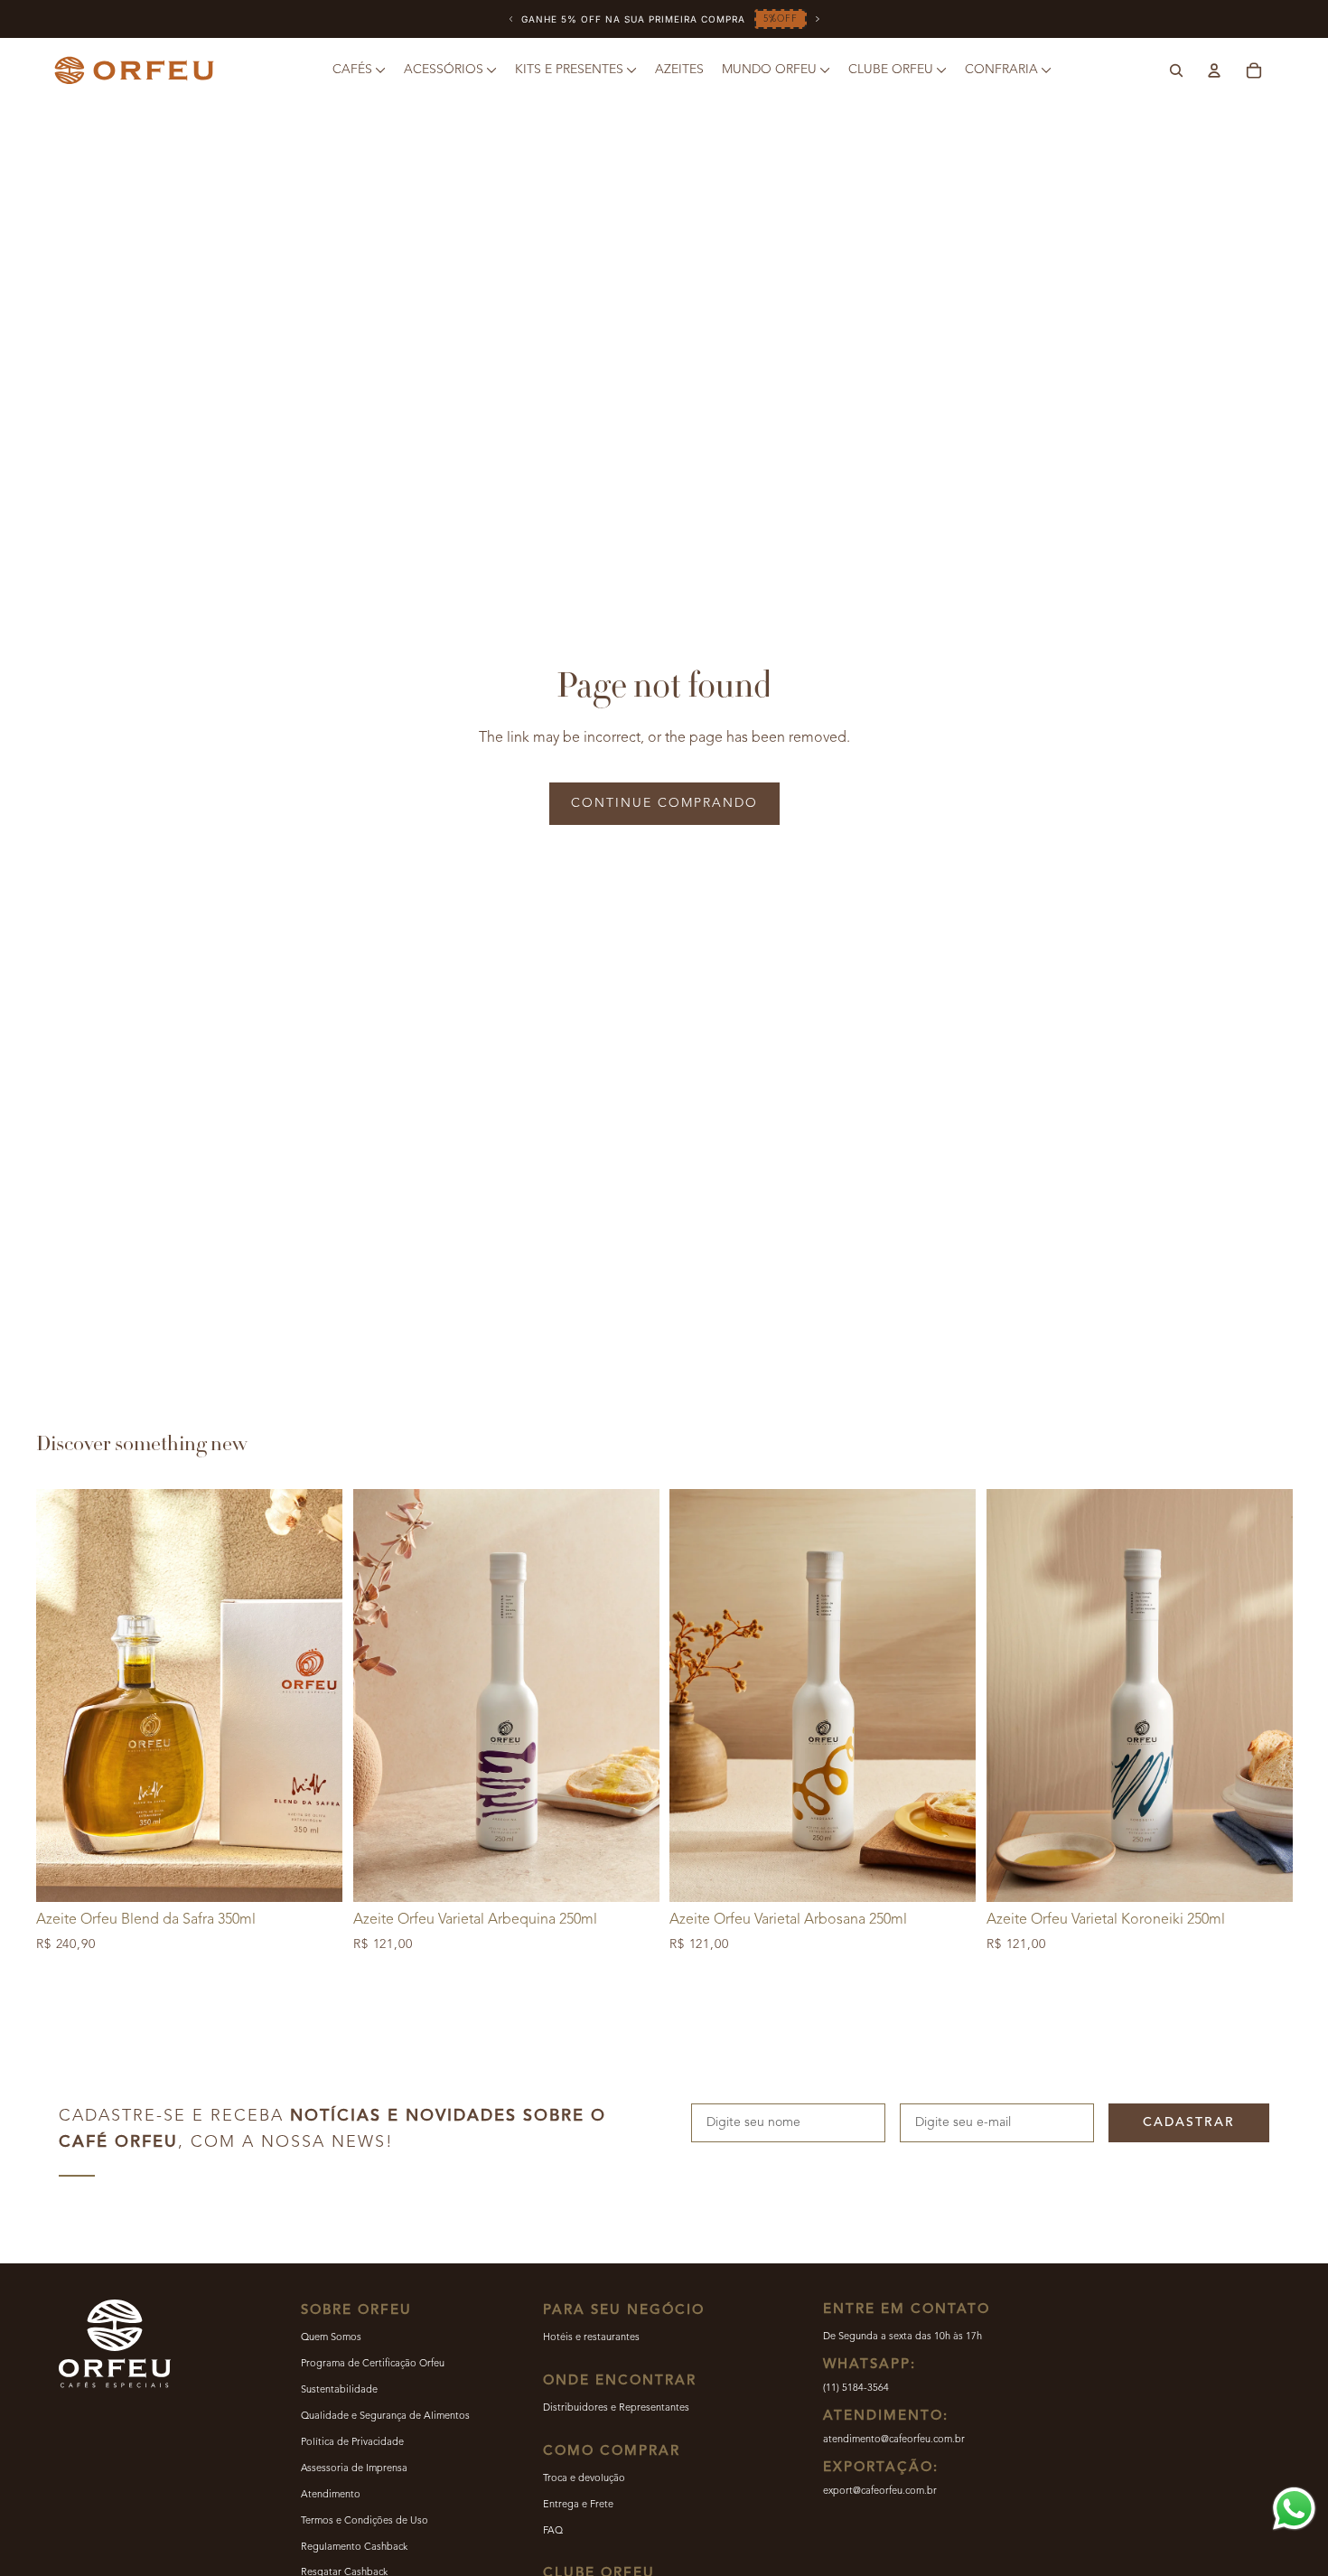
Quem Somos (331, 2338)
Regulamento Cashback (354, 2548)
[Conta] (1214, 70)
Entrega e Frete (578, 2505)
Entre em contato (907, 2310)
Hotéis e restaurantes (591, 2338)
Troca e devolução (584, 2479)
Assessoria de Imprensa (354, 2469)
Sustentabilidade (339, 2390)
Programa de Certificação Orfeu (373, 2364)
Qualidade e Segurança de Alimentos (385, 2417)
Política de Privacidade (352, 2443)
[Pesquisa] (1176, 70)
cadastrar (1189, 2122)
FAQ (553, 2531)
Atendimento (331, 2495)
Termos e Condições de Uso (365, 2521)
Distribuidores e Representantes (616, 2408)
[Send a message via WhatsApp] (1294, 2509)
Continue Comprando (664, 803)
